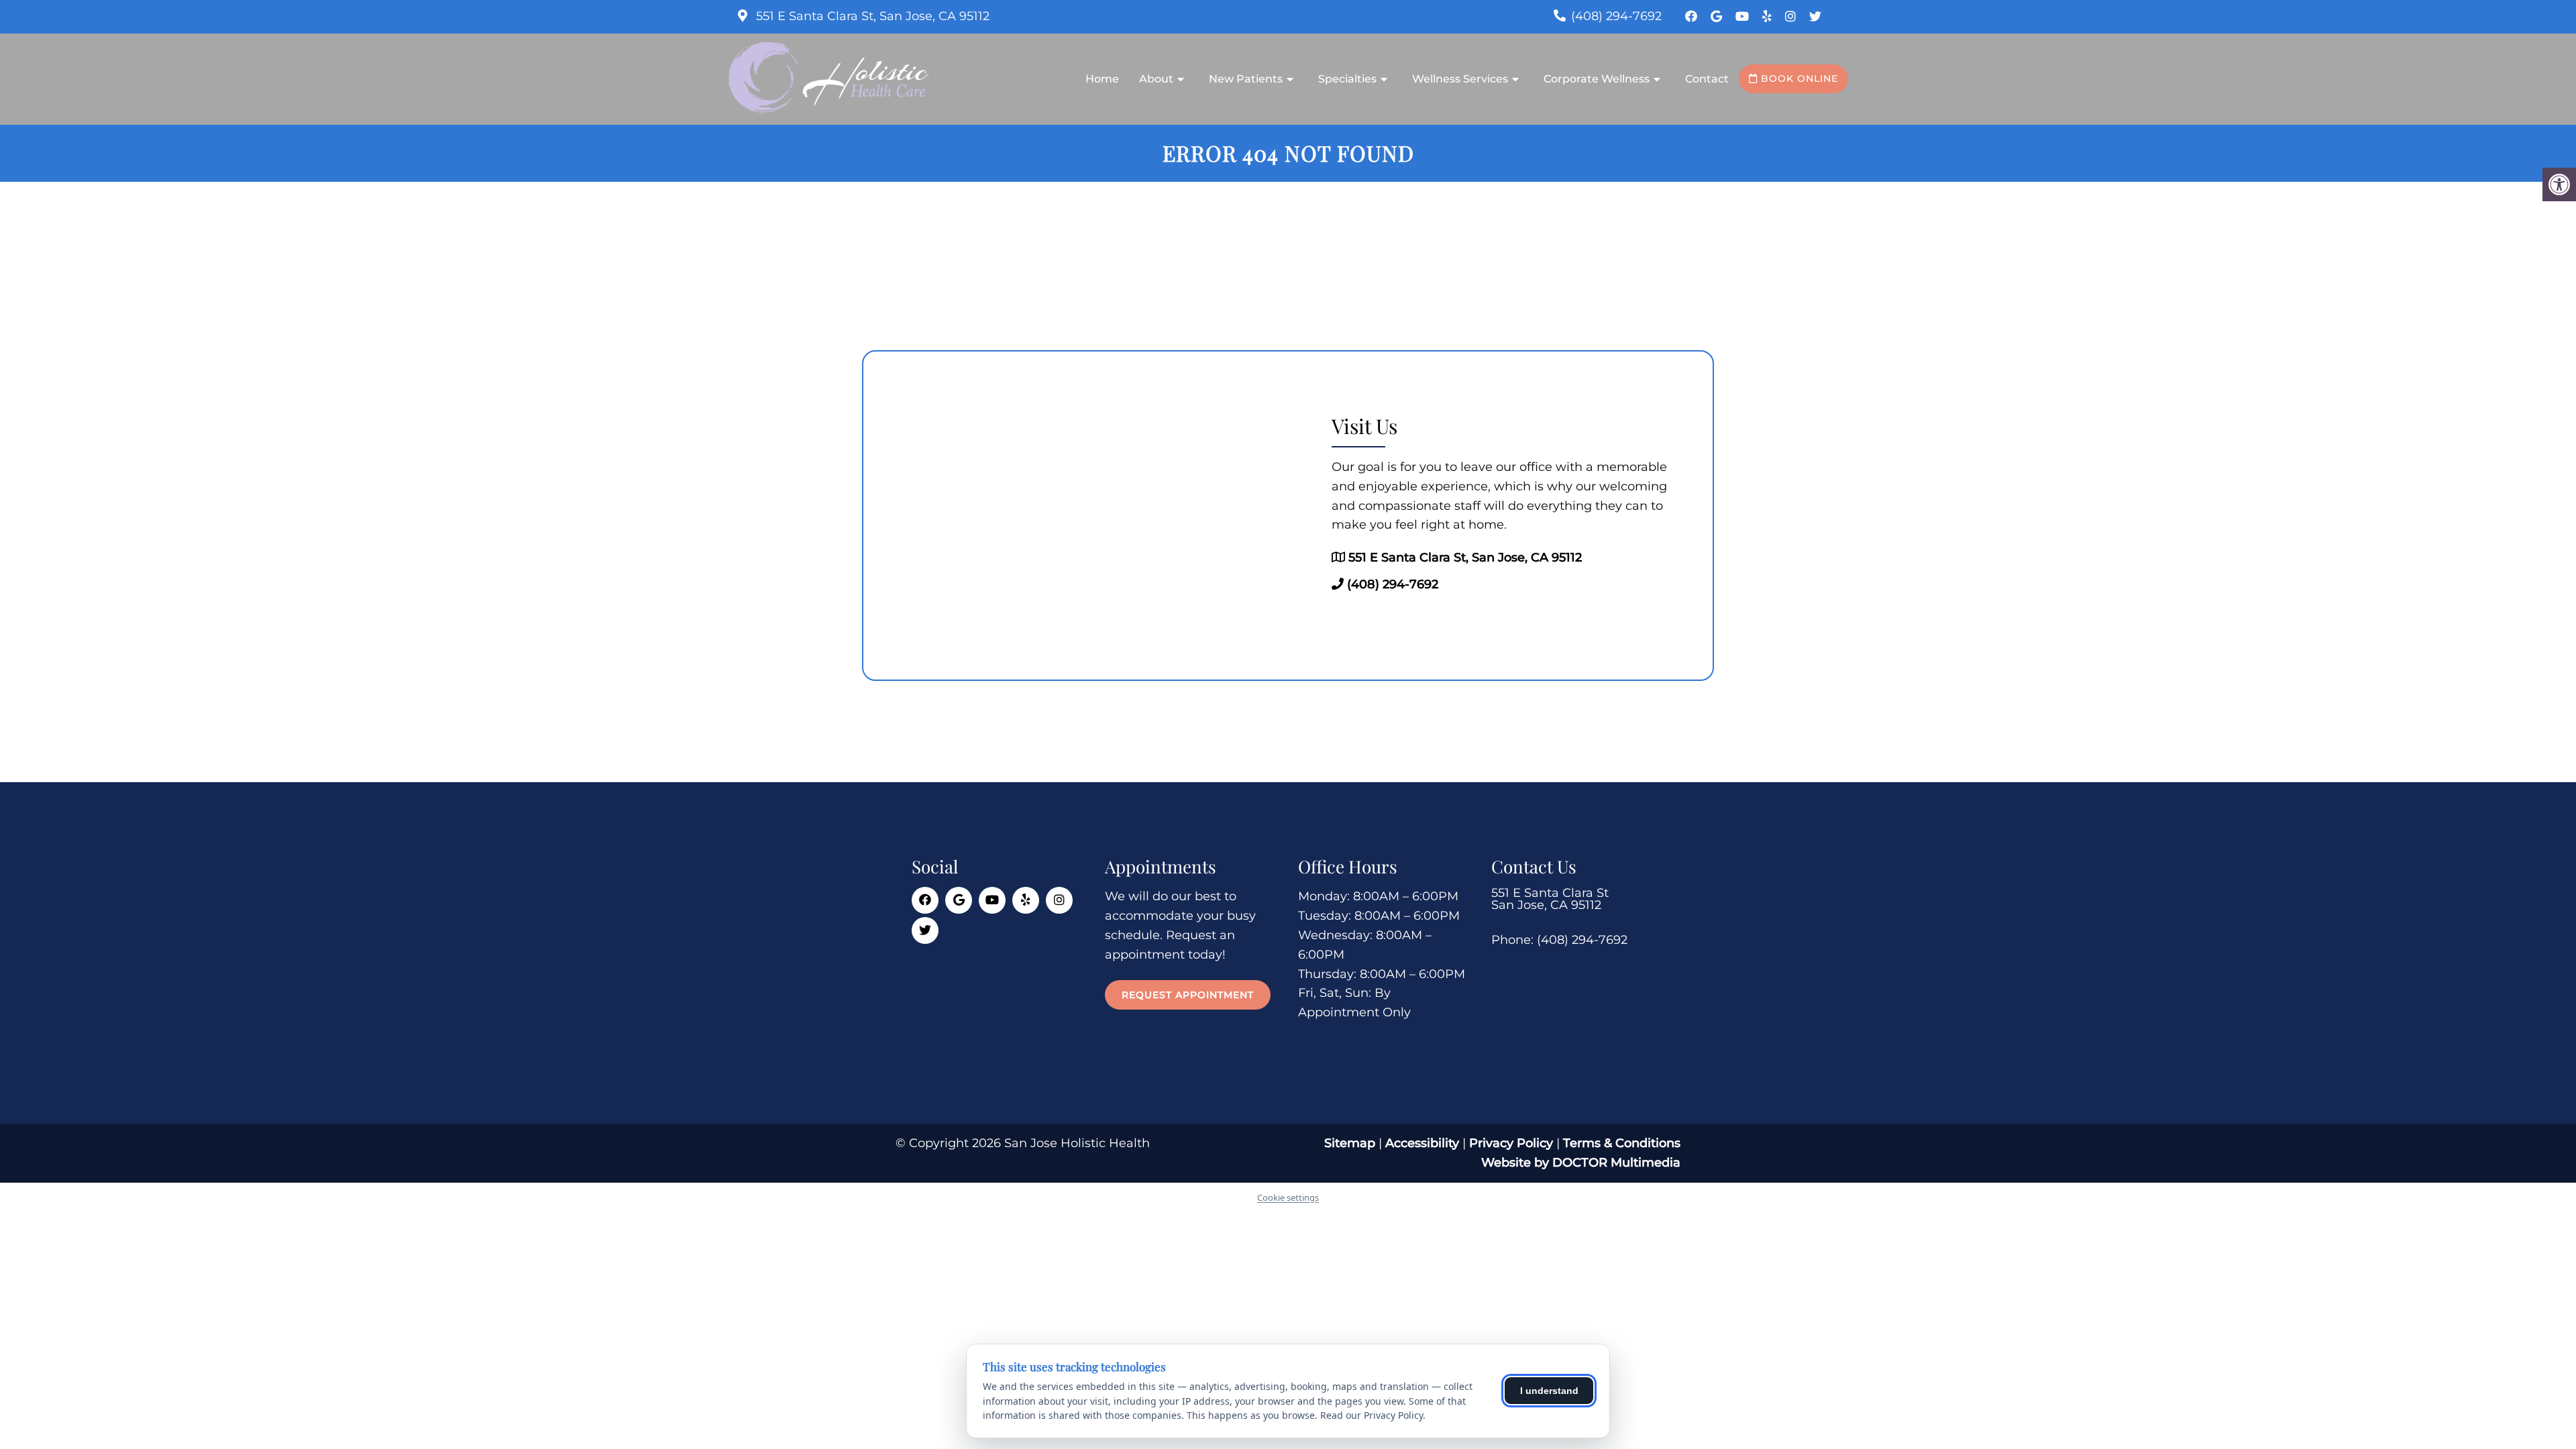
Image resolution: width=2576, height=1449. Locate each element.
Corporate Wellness (1597, 79)
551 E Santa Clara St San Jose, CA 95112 (1550, 899)
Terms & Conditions (1622, 1143)
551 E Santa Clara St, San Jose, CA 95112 (871, 16)
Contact (1707, 79)
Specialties (1347, 79)
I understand (1549, 1391)
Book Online (1798, 78)
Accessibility (1422, 1143)
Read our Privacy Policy (1372, 1415)
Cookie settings (1288, 1197)
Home (1102, 79)
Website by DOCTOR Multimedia (1581, 1163)
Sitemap (1350, 1143)
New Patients (1246, 79)
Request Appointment (1188, 995)
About (1156, 79)
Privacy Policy (1513, 1143)
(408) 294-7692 (1616, 16)
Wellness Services (1460, 79)
